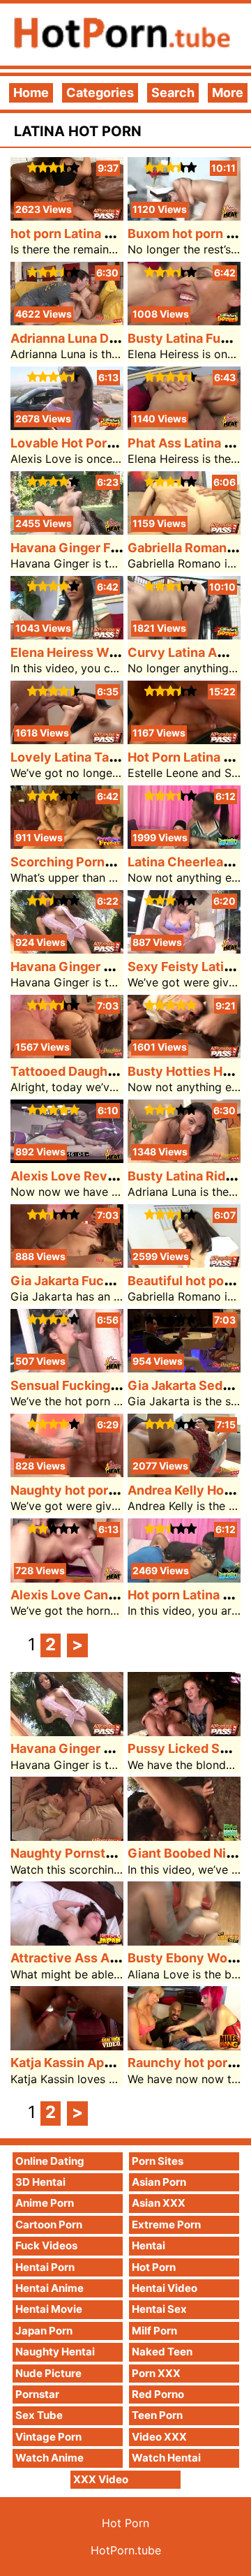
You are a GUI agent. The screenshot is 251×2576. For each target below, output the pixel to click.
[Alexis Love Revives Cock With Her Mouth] (67, 1159)
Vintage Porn (48, 2437)
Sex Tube (39, 2415)
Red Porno (158, 2394)
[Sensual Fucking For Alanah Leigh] (67, 1368)
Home (31, 92)
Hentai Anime (50, 2288)
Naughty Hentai (55, 2352)
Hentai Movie (49, 2309)
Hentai (149, 2245)
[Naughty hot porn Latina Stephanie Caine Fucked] (67, 1473)
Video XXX (159, 2437)
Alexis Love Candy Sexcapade (102, 1595)
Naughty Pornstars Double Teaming (118, 1853)
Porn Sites (158, 2161)
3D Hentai (40, 2182)
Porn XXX (156, 2373)
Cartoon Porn (49, 2225)
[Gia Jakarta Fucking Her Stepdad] (67, 1263)
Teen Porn (157, 2415)
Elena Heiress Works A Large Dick (112, 652)
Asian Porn (159, 2182)
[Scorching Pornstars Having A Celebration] (67, 844)
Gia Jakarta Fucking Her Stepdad (109, 1281)
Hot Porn (154, 2267)
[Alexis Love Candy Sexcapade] (67, 1578)
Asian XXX (159, 2203)
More (228, 92)
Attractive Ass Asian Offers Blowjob (119, 1958)
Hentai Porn (45, 2267)
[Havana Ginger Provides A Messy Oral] (67, 949)
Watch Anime (50, 2458)
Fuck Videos (46, 2245)
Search (173, 92)
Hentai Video (165, 2288)
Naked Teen (162, 2352)
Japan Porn (44, 2331)
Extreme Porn (166, 2225)
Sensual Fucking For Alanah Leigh (112, 1385)
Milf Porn (154, 2331)
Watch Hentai (166, 2458)
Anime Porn (45, 2203)
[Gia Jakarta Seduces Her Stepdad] (184, 1368)
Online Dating (50, 2161)
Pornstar (37, 2394)
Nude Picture (48, 2373)
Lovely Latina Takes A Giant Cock (112, 757)
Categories (100, 92)
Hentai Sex (159, 2309)
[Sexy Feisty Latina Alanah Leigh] (184, 949)
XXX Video (101, 2479)
